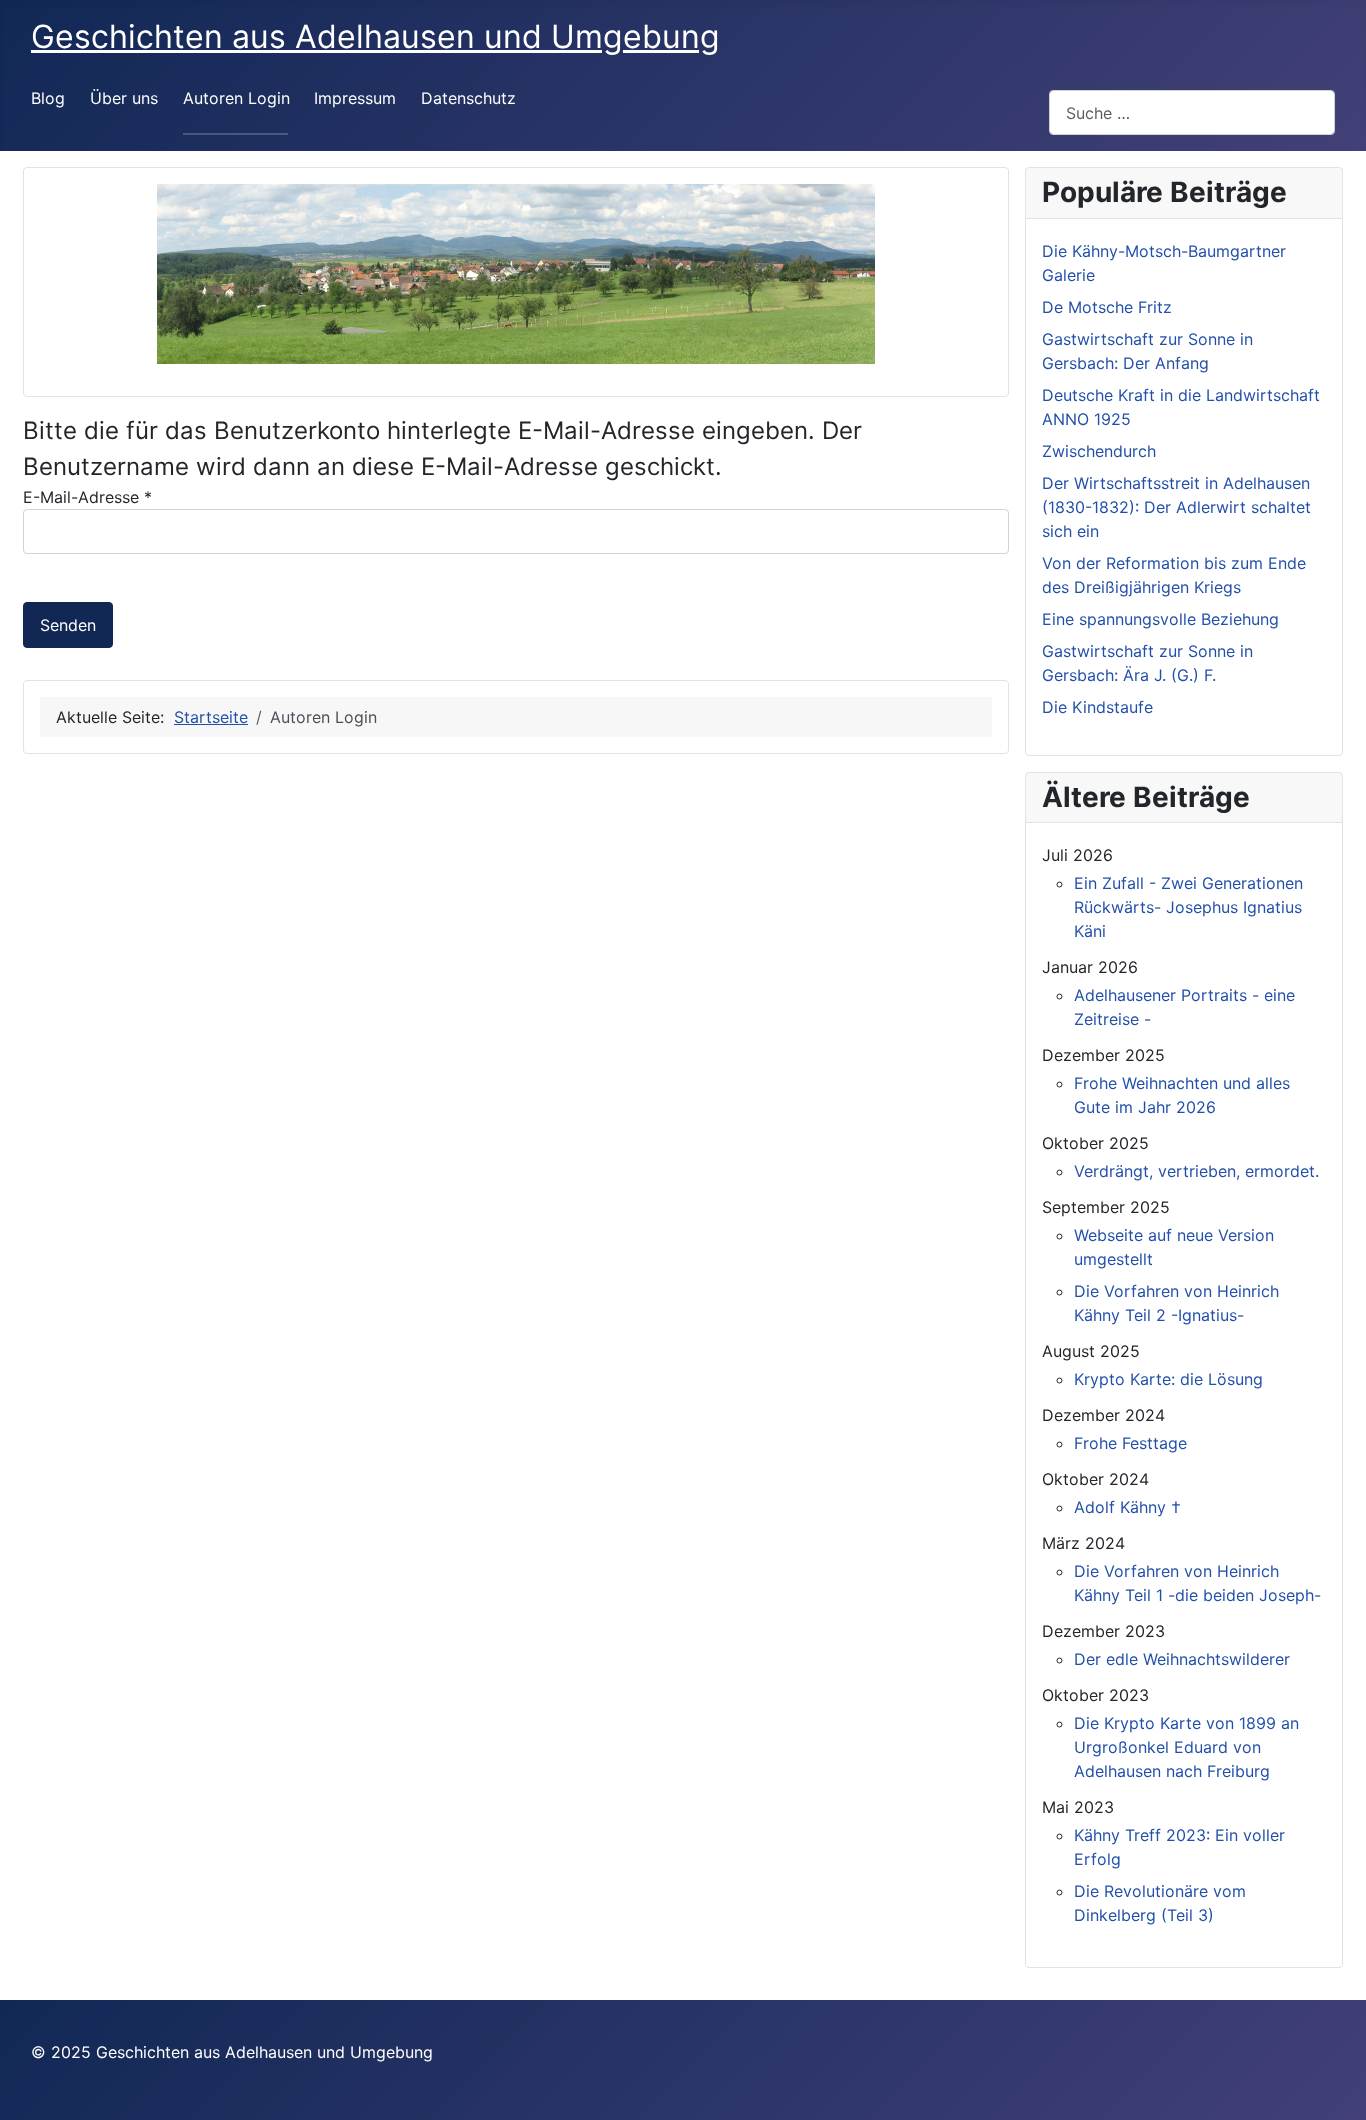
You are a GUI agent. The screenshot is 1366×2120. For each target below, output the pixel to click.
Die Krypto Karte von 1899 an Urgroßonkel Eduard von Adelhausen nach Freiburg (1186, 1747)
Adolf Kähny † (1127, 1507)
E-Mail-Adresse (87, 497)
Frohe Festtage (1130, 1443)
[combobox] (1192, 112)
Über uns (124, 98)
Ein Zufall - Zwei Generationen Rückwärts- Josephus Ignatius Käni (1188, 907)
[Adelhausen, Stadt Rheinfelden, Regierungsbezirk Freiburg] (516, 274)
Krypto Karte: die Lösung (1168, 1379)
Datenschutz (468, 98)
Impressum (355, 98)
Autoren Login (236, 98)
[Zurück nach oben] (1331, 2083)
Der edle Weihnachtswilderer (1182, 1659)
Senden (68, 625)
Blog (48, 98)
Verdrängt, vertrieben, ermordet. (1196, 1171)
